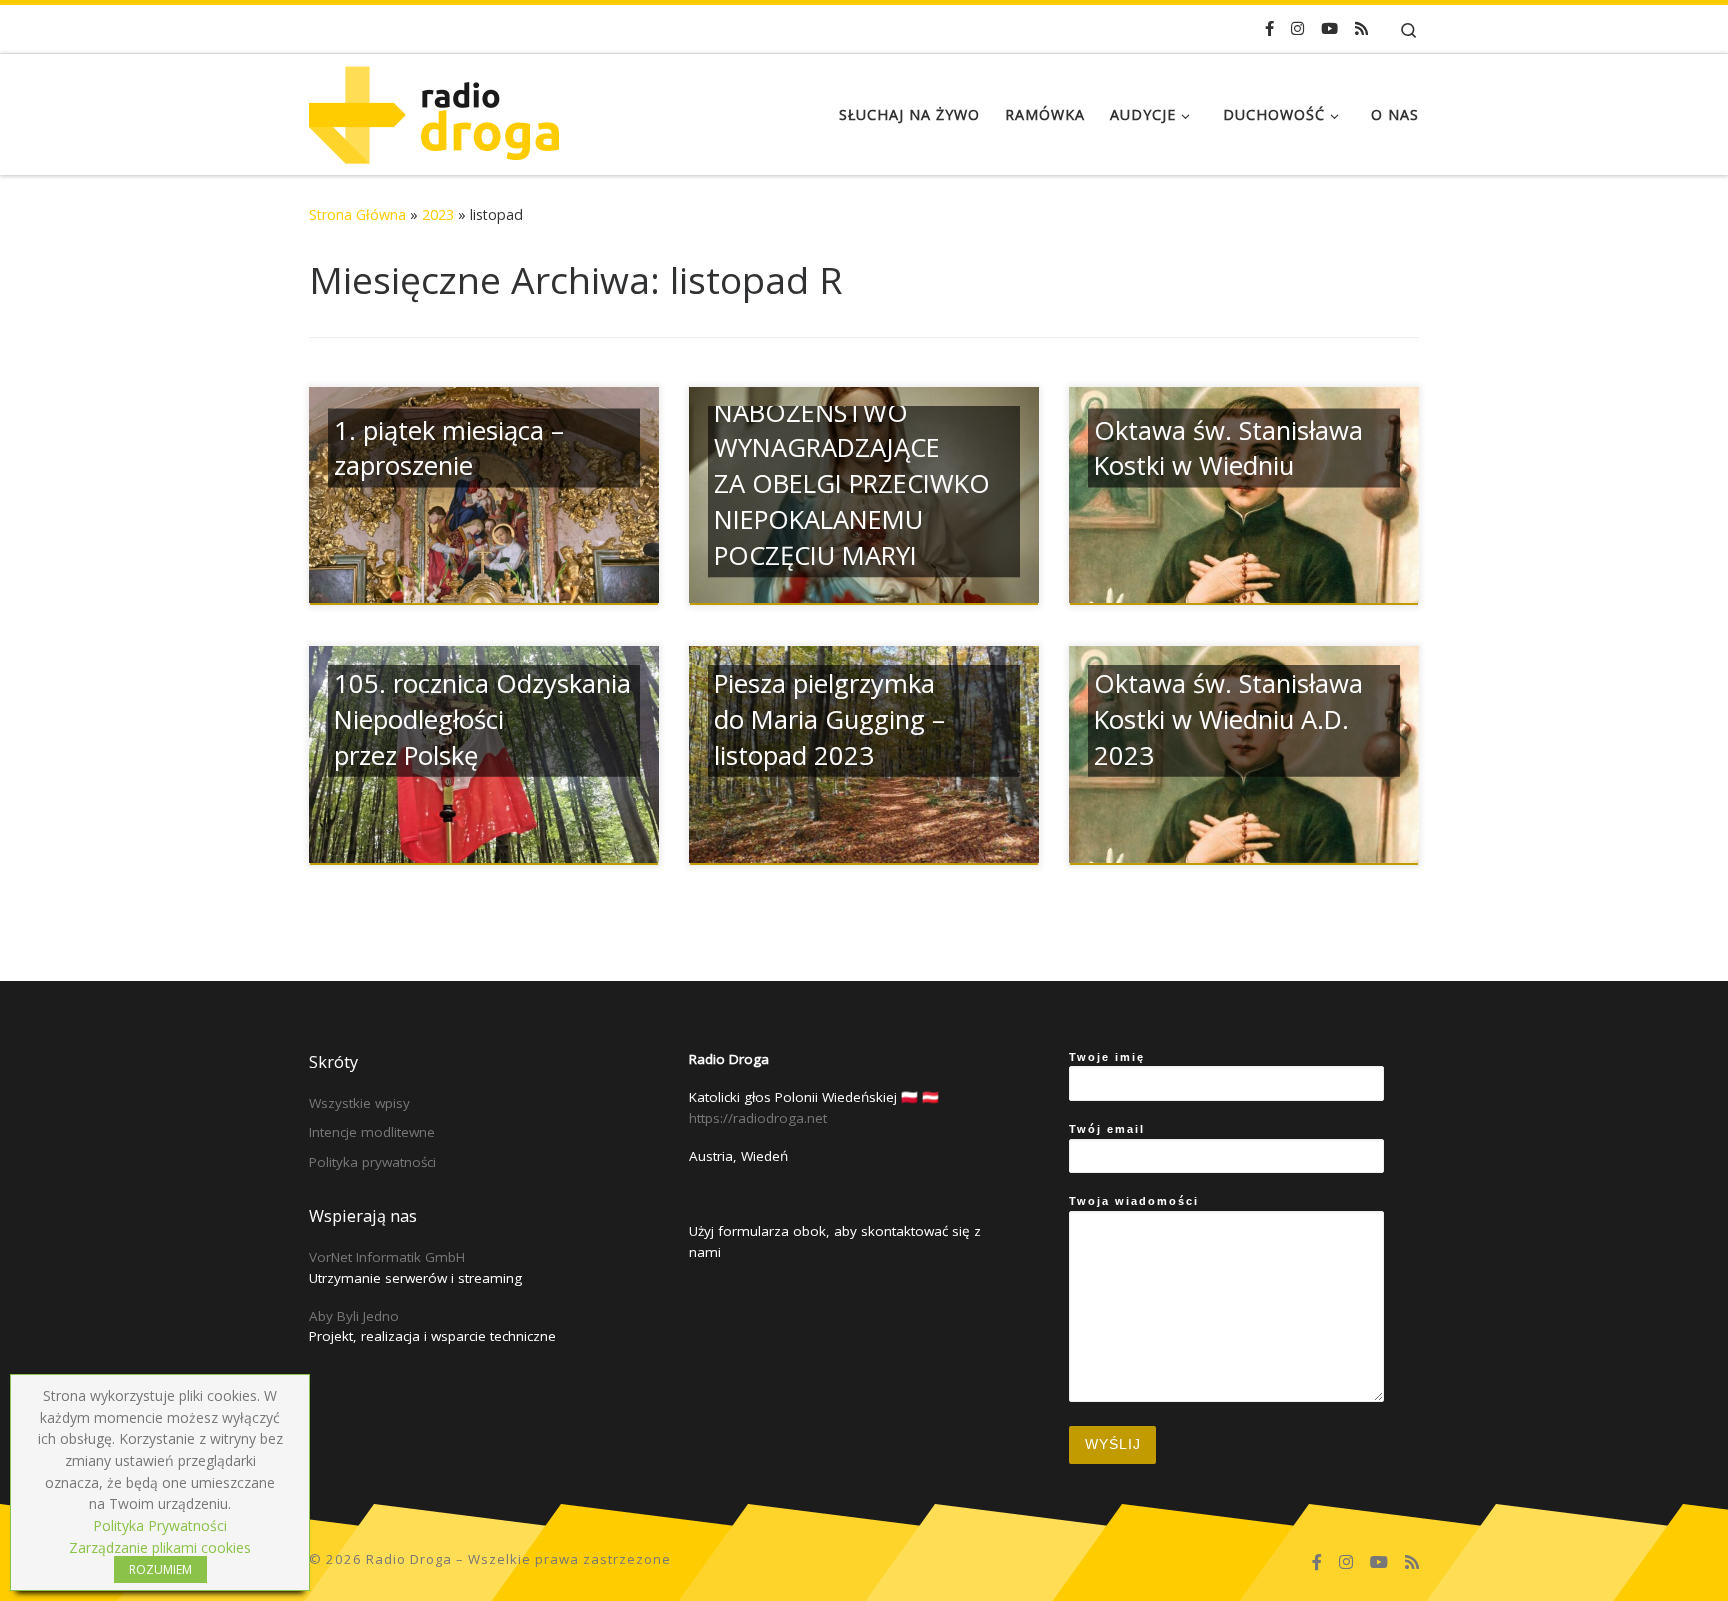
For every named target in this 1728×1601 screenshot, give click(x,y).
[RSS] (1361, 28)
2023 (438, 214)
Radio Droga (409, 1559)
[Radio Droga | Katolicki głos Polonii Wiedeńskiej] (434, 110)
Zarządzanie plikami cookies (160, 1547)
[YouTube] (1329, 28)
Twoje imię (1107, 1057)
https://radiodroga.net (758, 1118)
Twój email (1107, 1129)
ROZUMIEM (160, 1569)
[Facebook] (1269, 28)
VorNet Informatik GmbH (387, 1257)
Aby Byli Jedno (354, 1316)
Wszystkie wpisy (359, 1103)
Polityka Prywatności (160, 1525)
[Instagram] (1297, 28)
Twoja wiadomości (1134, 1201)
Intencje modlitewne (372, 1132)
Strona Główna (357, 214)
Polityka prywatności (372, 1162)
